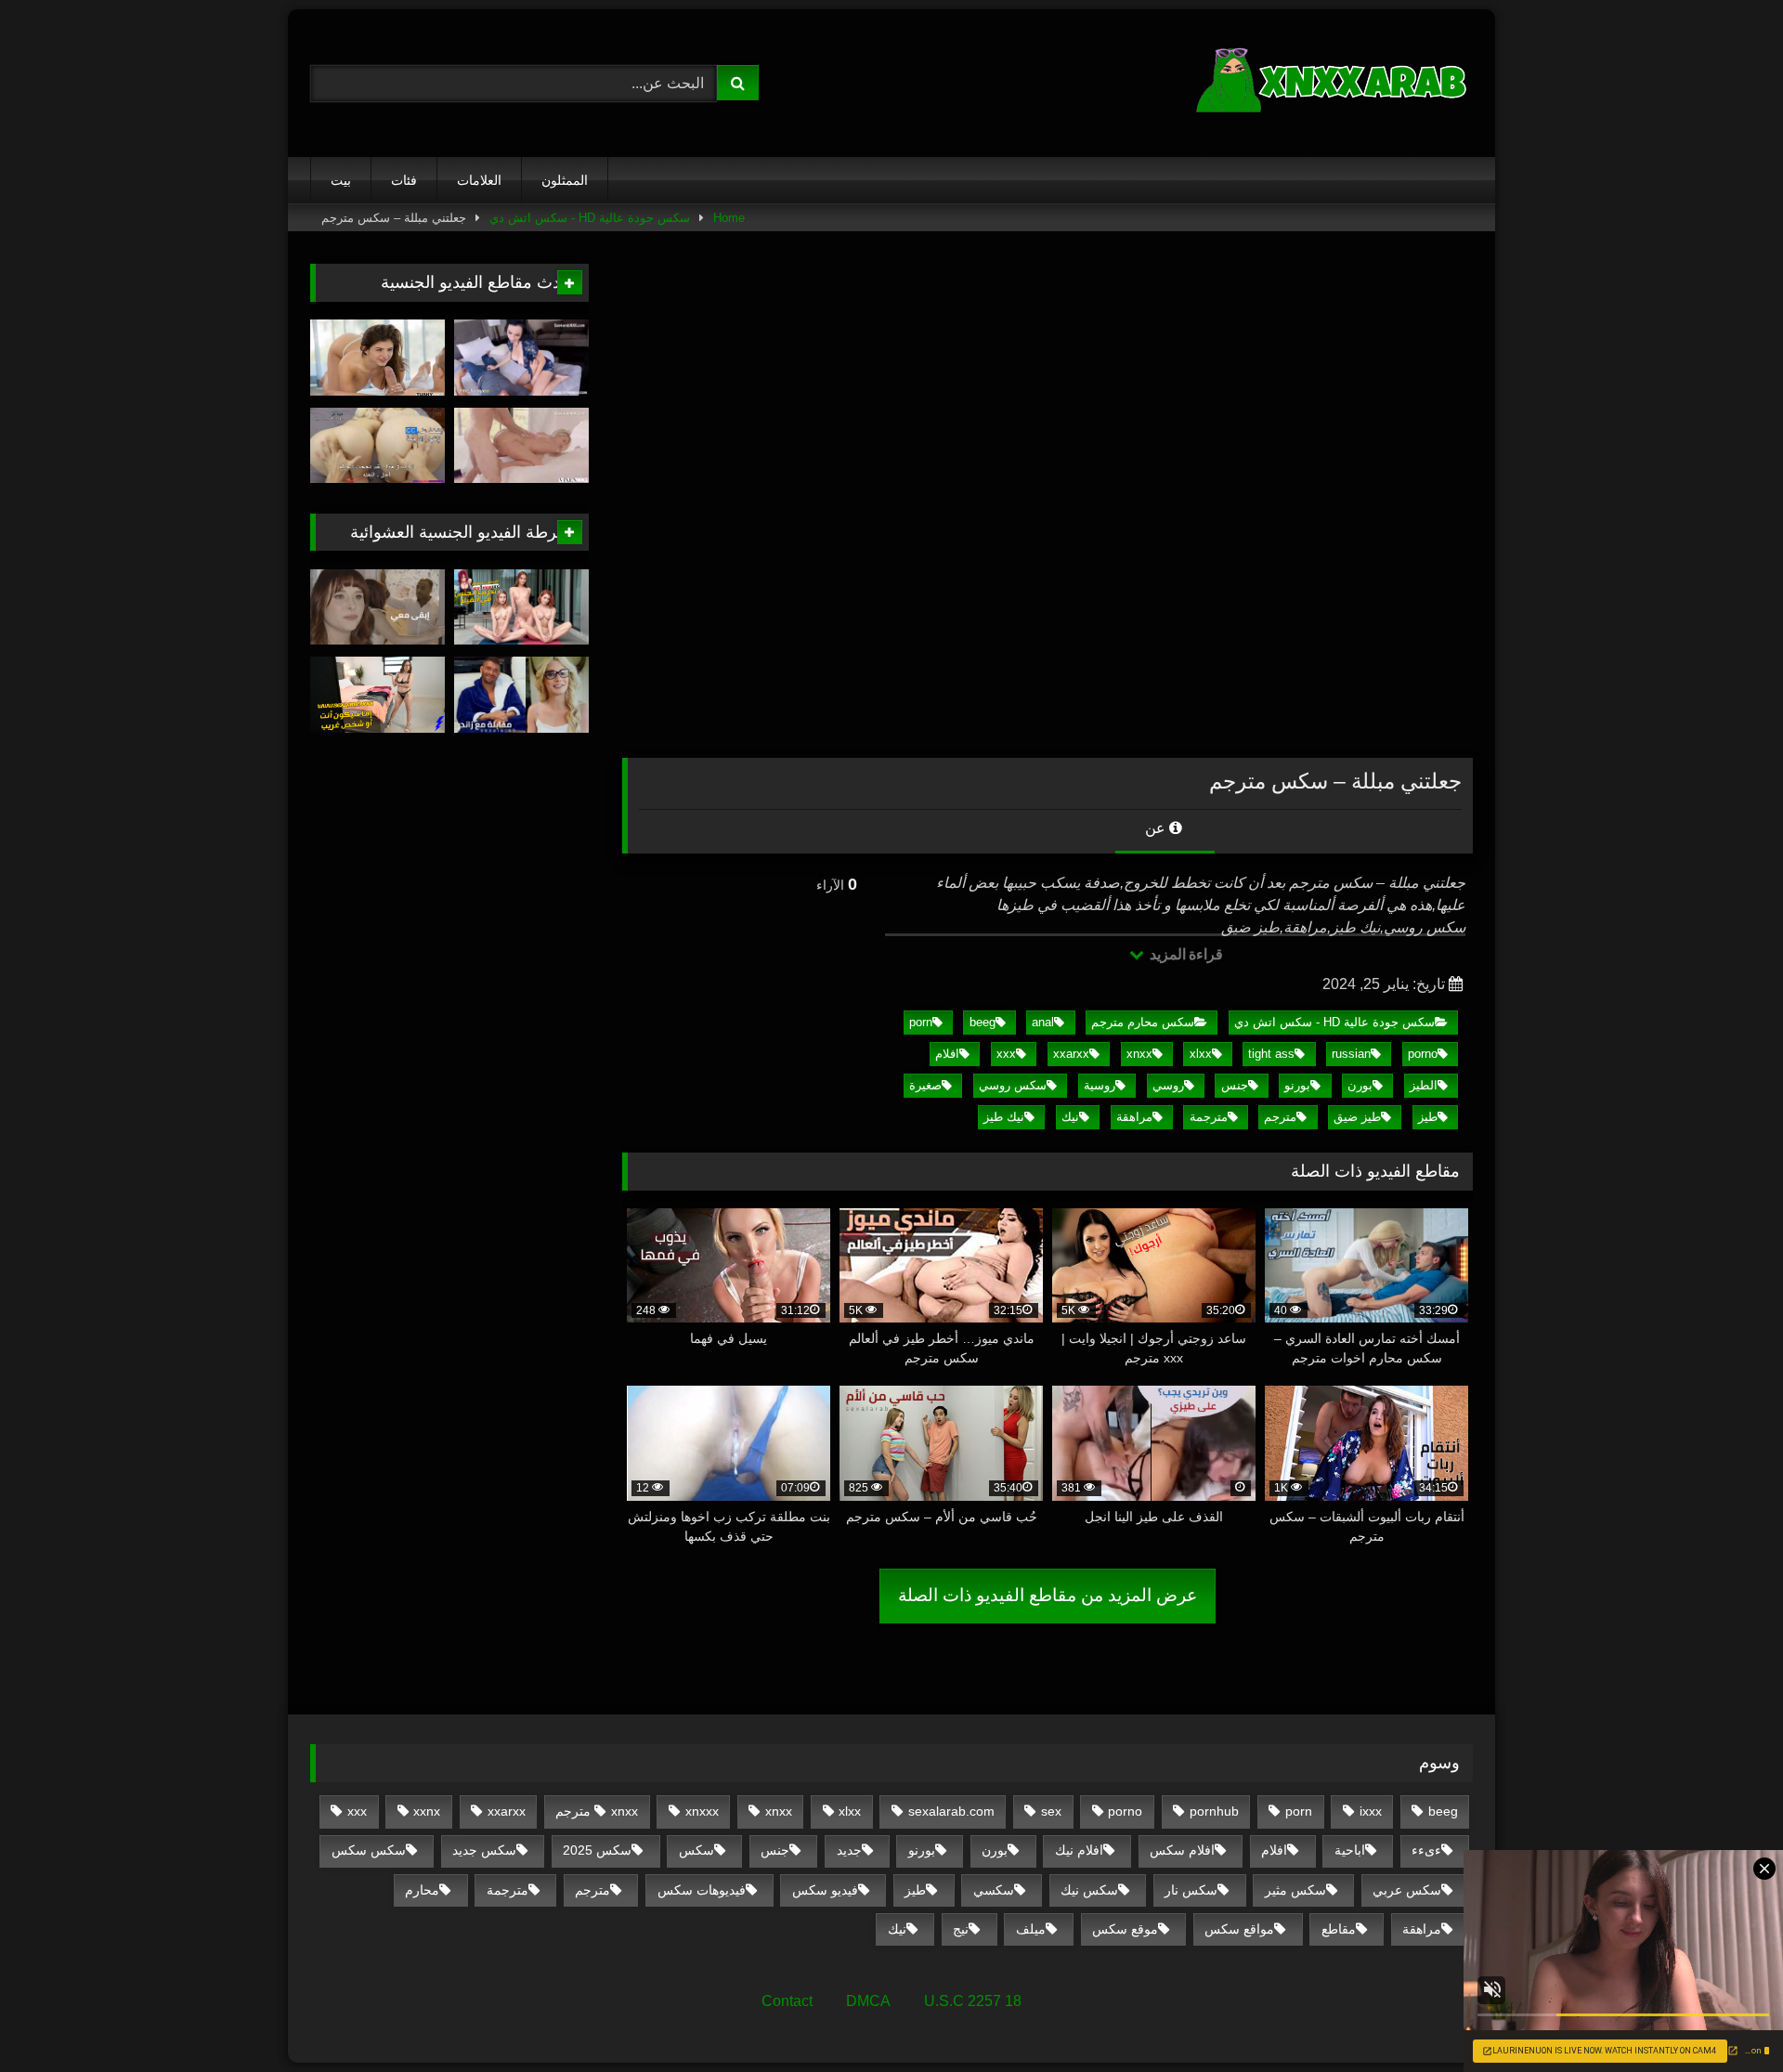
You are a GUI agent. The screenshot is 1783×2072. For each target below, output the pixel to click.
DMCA (868, 2001)
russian (1351, 1054)
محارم (422, 1890)
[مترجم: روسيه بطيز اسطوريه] (521, 446)
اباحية (1350, 1850)
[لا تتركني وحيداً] (377, 607)
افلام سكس (1182, 1850)
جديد (849, 1850)
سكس (696, 1850)
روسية (1100, 1085)
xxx (1006, 1054)
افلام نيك (1079, 1850)
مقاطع (1339, 1929)
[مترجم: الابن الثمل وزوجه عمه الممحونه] (521, 358)
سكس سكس (369, 1850)
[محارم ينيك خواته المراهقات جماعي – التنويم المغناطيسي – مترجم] (377, 446)
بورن (1360, 1085)
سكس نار (1191, 1890)
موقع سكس (1125, 1929)
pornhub (1214, 1811)
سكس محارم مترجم (1143, 1022)
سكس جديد (484, 1850)
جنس (1235, 1085)
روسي (1168, 1085)
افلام (947, 1054)
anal (1043, 1022)
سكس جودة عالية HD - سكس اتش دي (590, 218)
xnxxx (702, 1811)
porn (921, 1022)
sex (1051, 1811)
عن (1157, 828)
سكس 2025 (597, 1850)
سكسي (994, 1890)
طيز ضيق (1357, 1117)
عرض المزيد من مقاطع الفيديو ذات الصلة (1048, 1595)
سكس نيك (1089, 1890)
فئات (404, 180)
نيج (961, 1929)
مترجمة (1209, 1117)
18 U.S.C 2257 (973, 2001)
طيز (1428, 1117)
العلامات (479, 180)
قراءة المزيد (1184, 954)
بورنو (1297, 1085)
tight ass (1271, 1054)
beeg (983, 1022)
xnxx (1139, 1054)
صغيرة (925, 1085)
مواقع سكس (1239, 1929)
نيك (1070, 1117)
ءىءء (1426, 1850)
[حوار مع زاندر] (521, 695)
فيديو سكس (825, 1890)
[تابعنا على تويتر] (377, 358)
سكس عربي (1407, 1890)
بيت (341, 180)
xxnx (427, 1811)
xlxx (1201, 1054)
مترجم (1280, 1117)
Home (729, 218)
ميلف (1031, 1929)
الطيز (1424, 1085)
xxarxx (1071, 1054)
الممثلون (565, 180)
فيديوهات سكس (702, 1890)
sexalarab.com (951, 1811)
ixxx (1371, 1811)
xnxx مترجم (597, 1811)
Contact (787, 2001)
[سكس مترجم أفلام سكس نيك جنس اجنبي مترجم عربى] (1334, 83)
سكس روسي (1013, 1085)
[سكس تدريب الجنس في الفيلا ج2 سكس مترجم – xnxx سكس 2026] (521, 607)
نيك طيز (1004, 1117)
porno (1423, 1054)
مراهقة (1134, 1117)
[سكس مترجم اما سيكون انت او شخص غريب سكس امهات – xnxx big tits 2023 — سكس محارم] (377, 695)
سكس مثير (1295, 1890)
